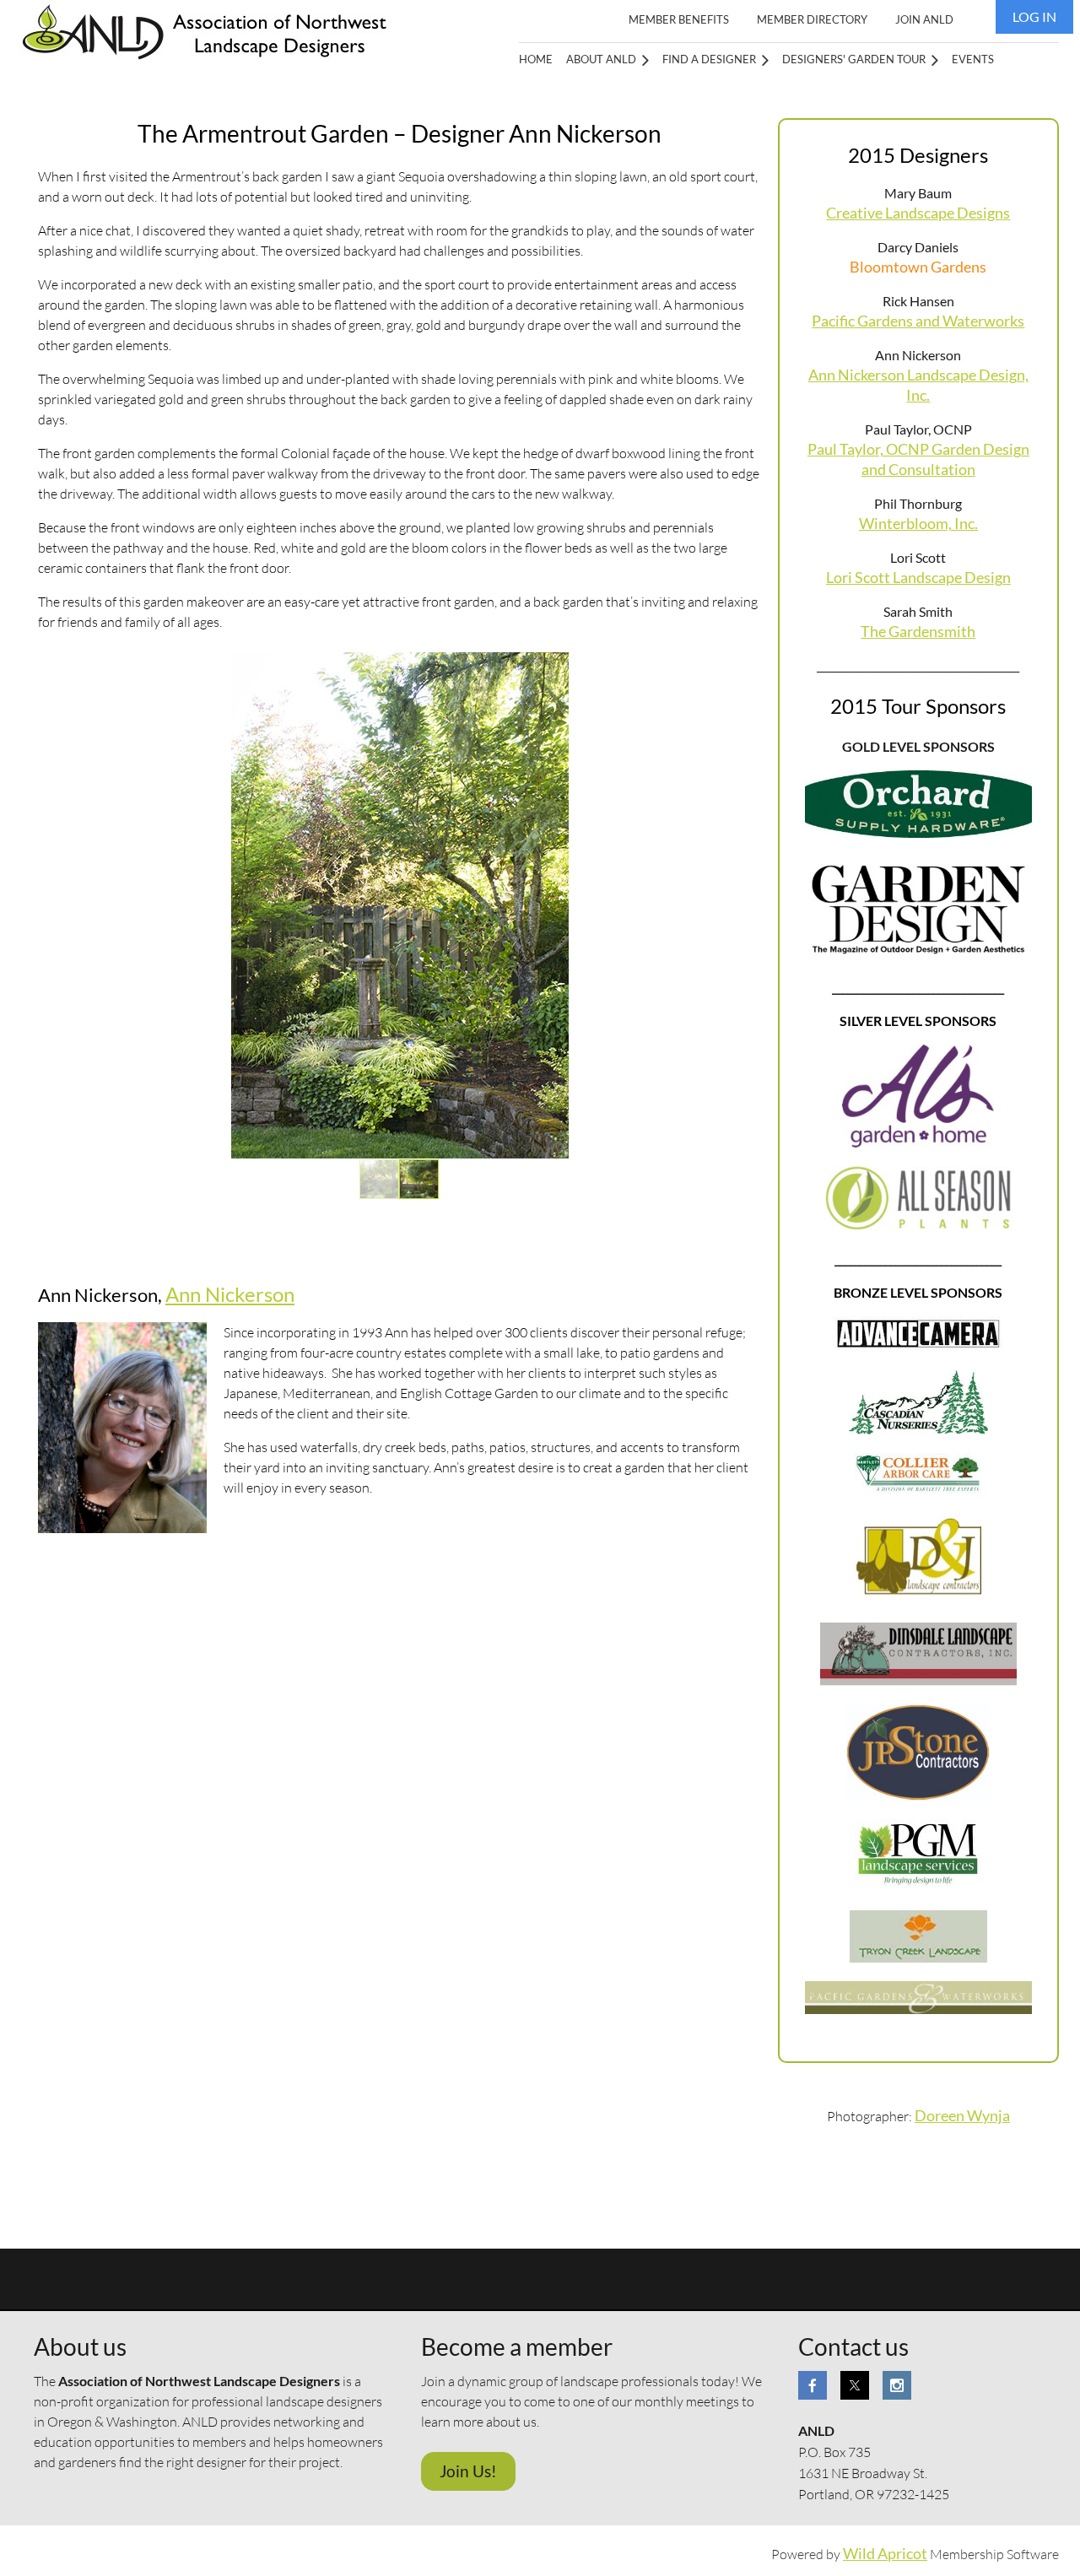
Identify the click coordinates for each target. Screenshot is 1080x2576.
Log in (1034, 16)
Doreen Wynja (962, 2116)
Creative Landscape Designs (918, 213)
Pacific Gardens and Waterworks (918, 321)
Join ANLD (924, 19)
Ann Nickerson (230, 1294)
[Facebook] (813, 2385)
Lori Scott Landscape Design (918, 578)
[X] (855, 2385)
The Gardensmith (918, 632)
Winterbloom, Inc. (918, 524)
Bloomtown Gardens (918, 267)
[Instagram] (897, 2385)
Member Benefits (679, 19)
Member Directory (812, 19)
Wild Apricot (885, 2554)
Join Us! (468, 2471)
